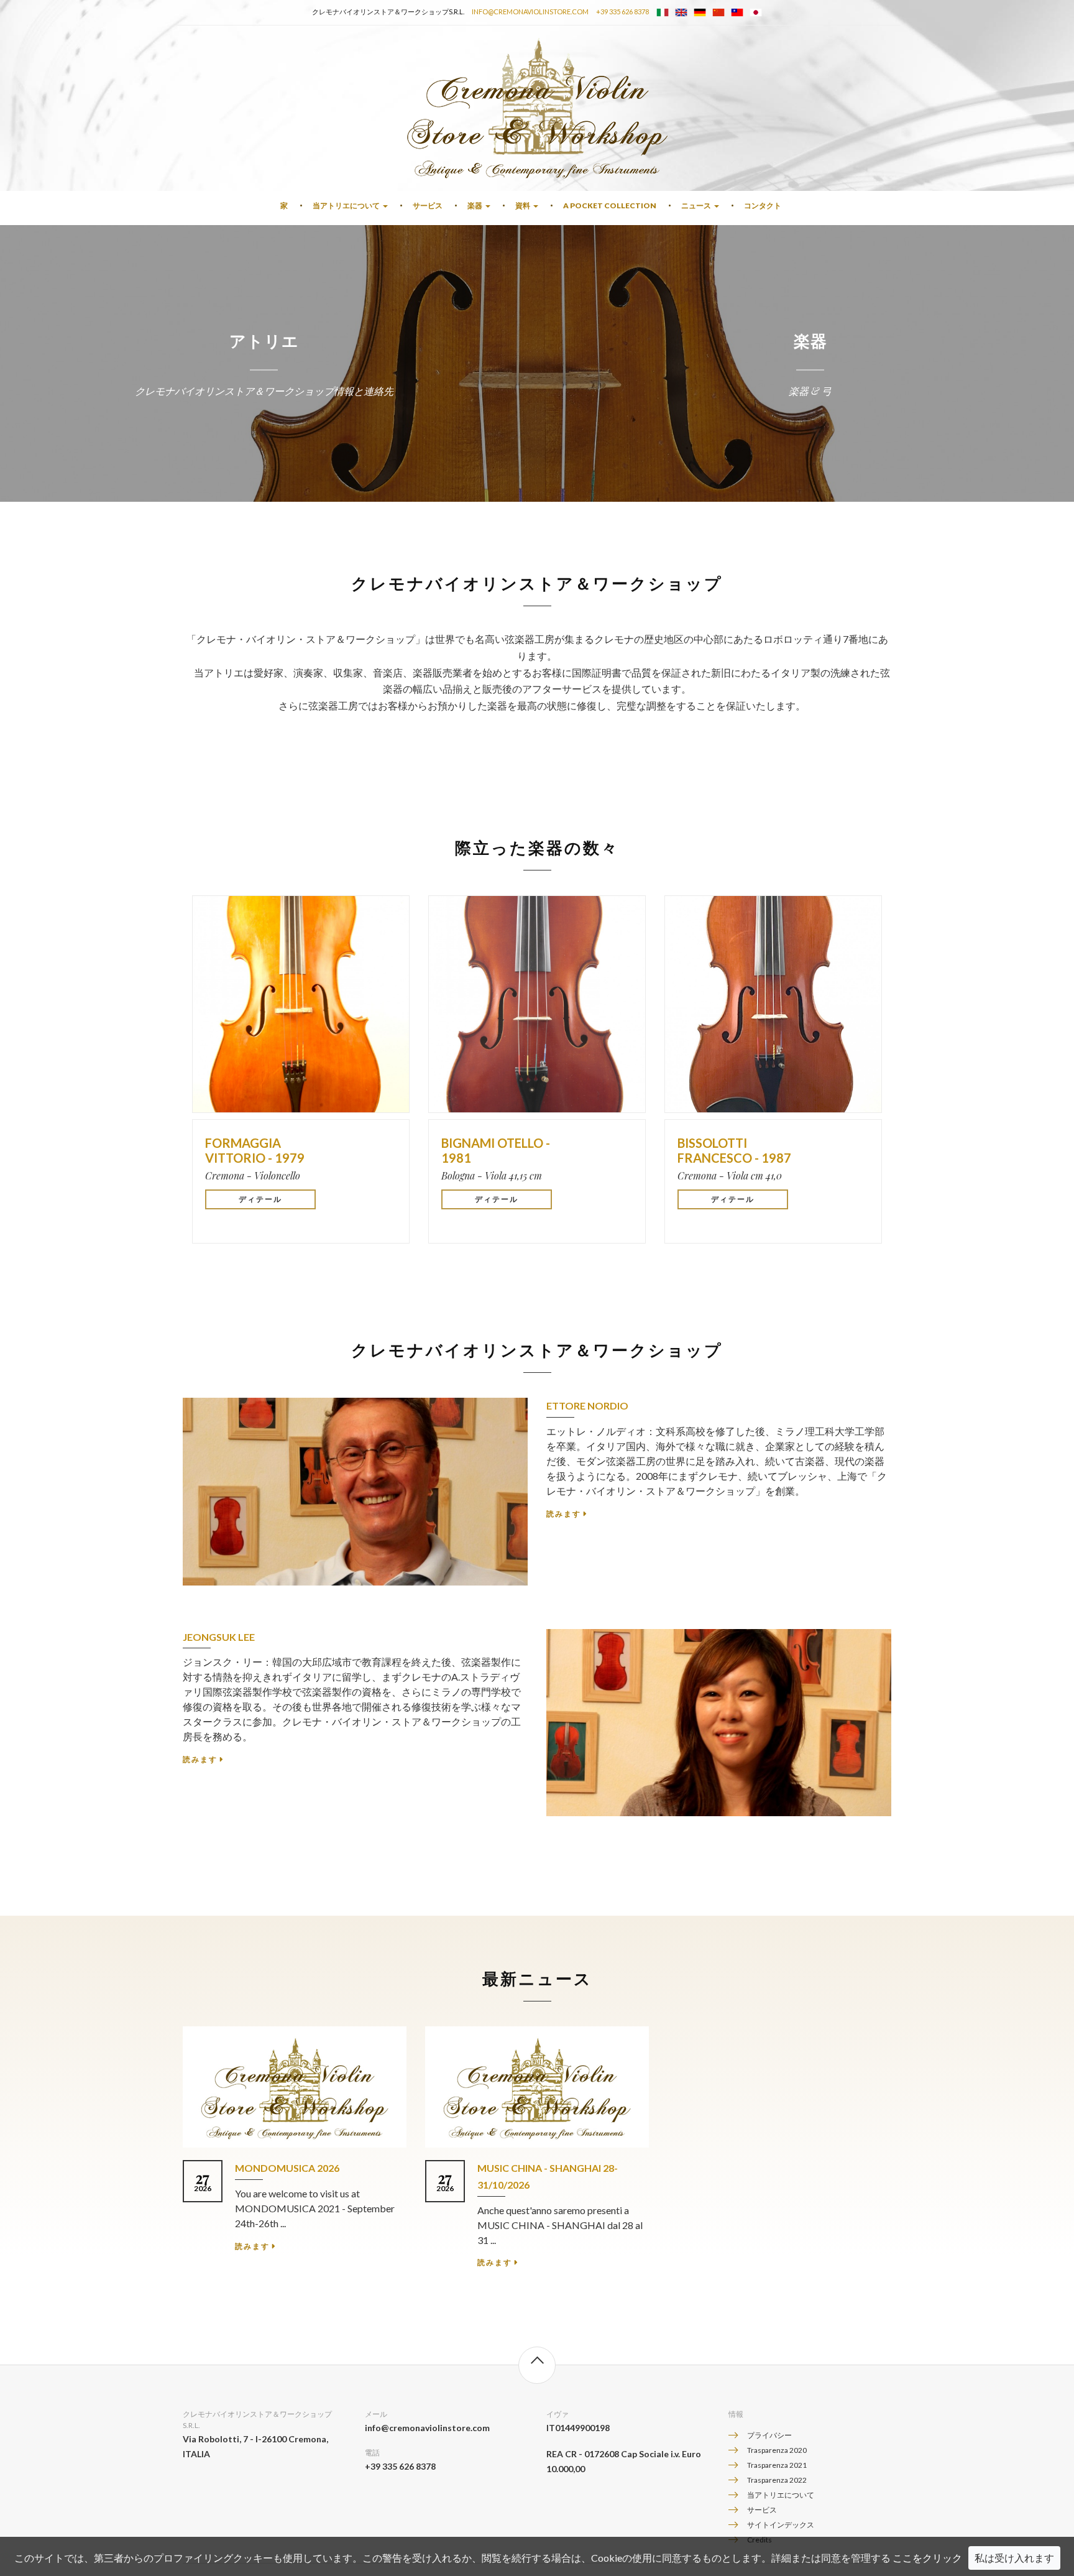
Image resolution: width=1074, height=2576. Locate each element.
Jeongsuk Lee (219, 1637)
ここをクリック (927, 2558)
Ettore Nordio (587, 1406)
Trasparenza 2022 (777, 2480)
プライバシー (769, 2435)
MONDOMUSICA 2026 (287, 2168)
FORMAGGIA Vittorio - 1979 (255, 1150)
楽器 (475, 205)
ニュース (696, 205)
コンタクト (763, 205)
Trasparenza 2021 (777, 2465)
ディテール (260, 1199)
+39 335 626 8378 (622, 12)
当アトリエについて (346, 205)
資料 (523, 205)
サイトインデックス (781, 2525)
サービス (428, 205)
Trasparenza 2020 (777, 2450)
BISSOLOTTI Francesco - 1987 (734, 1150)
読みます (564, 1514)
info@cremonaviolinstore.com (530, 12)
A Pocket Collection (610, 205)
